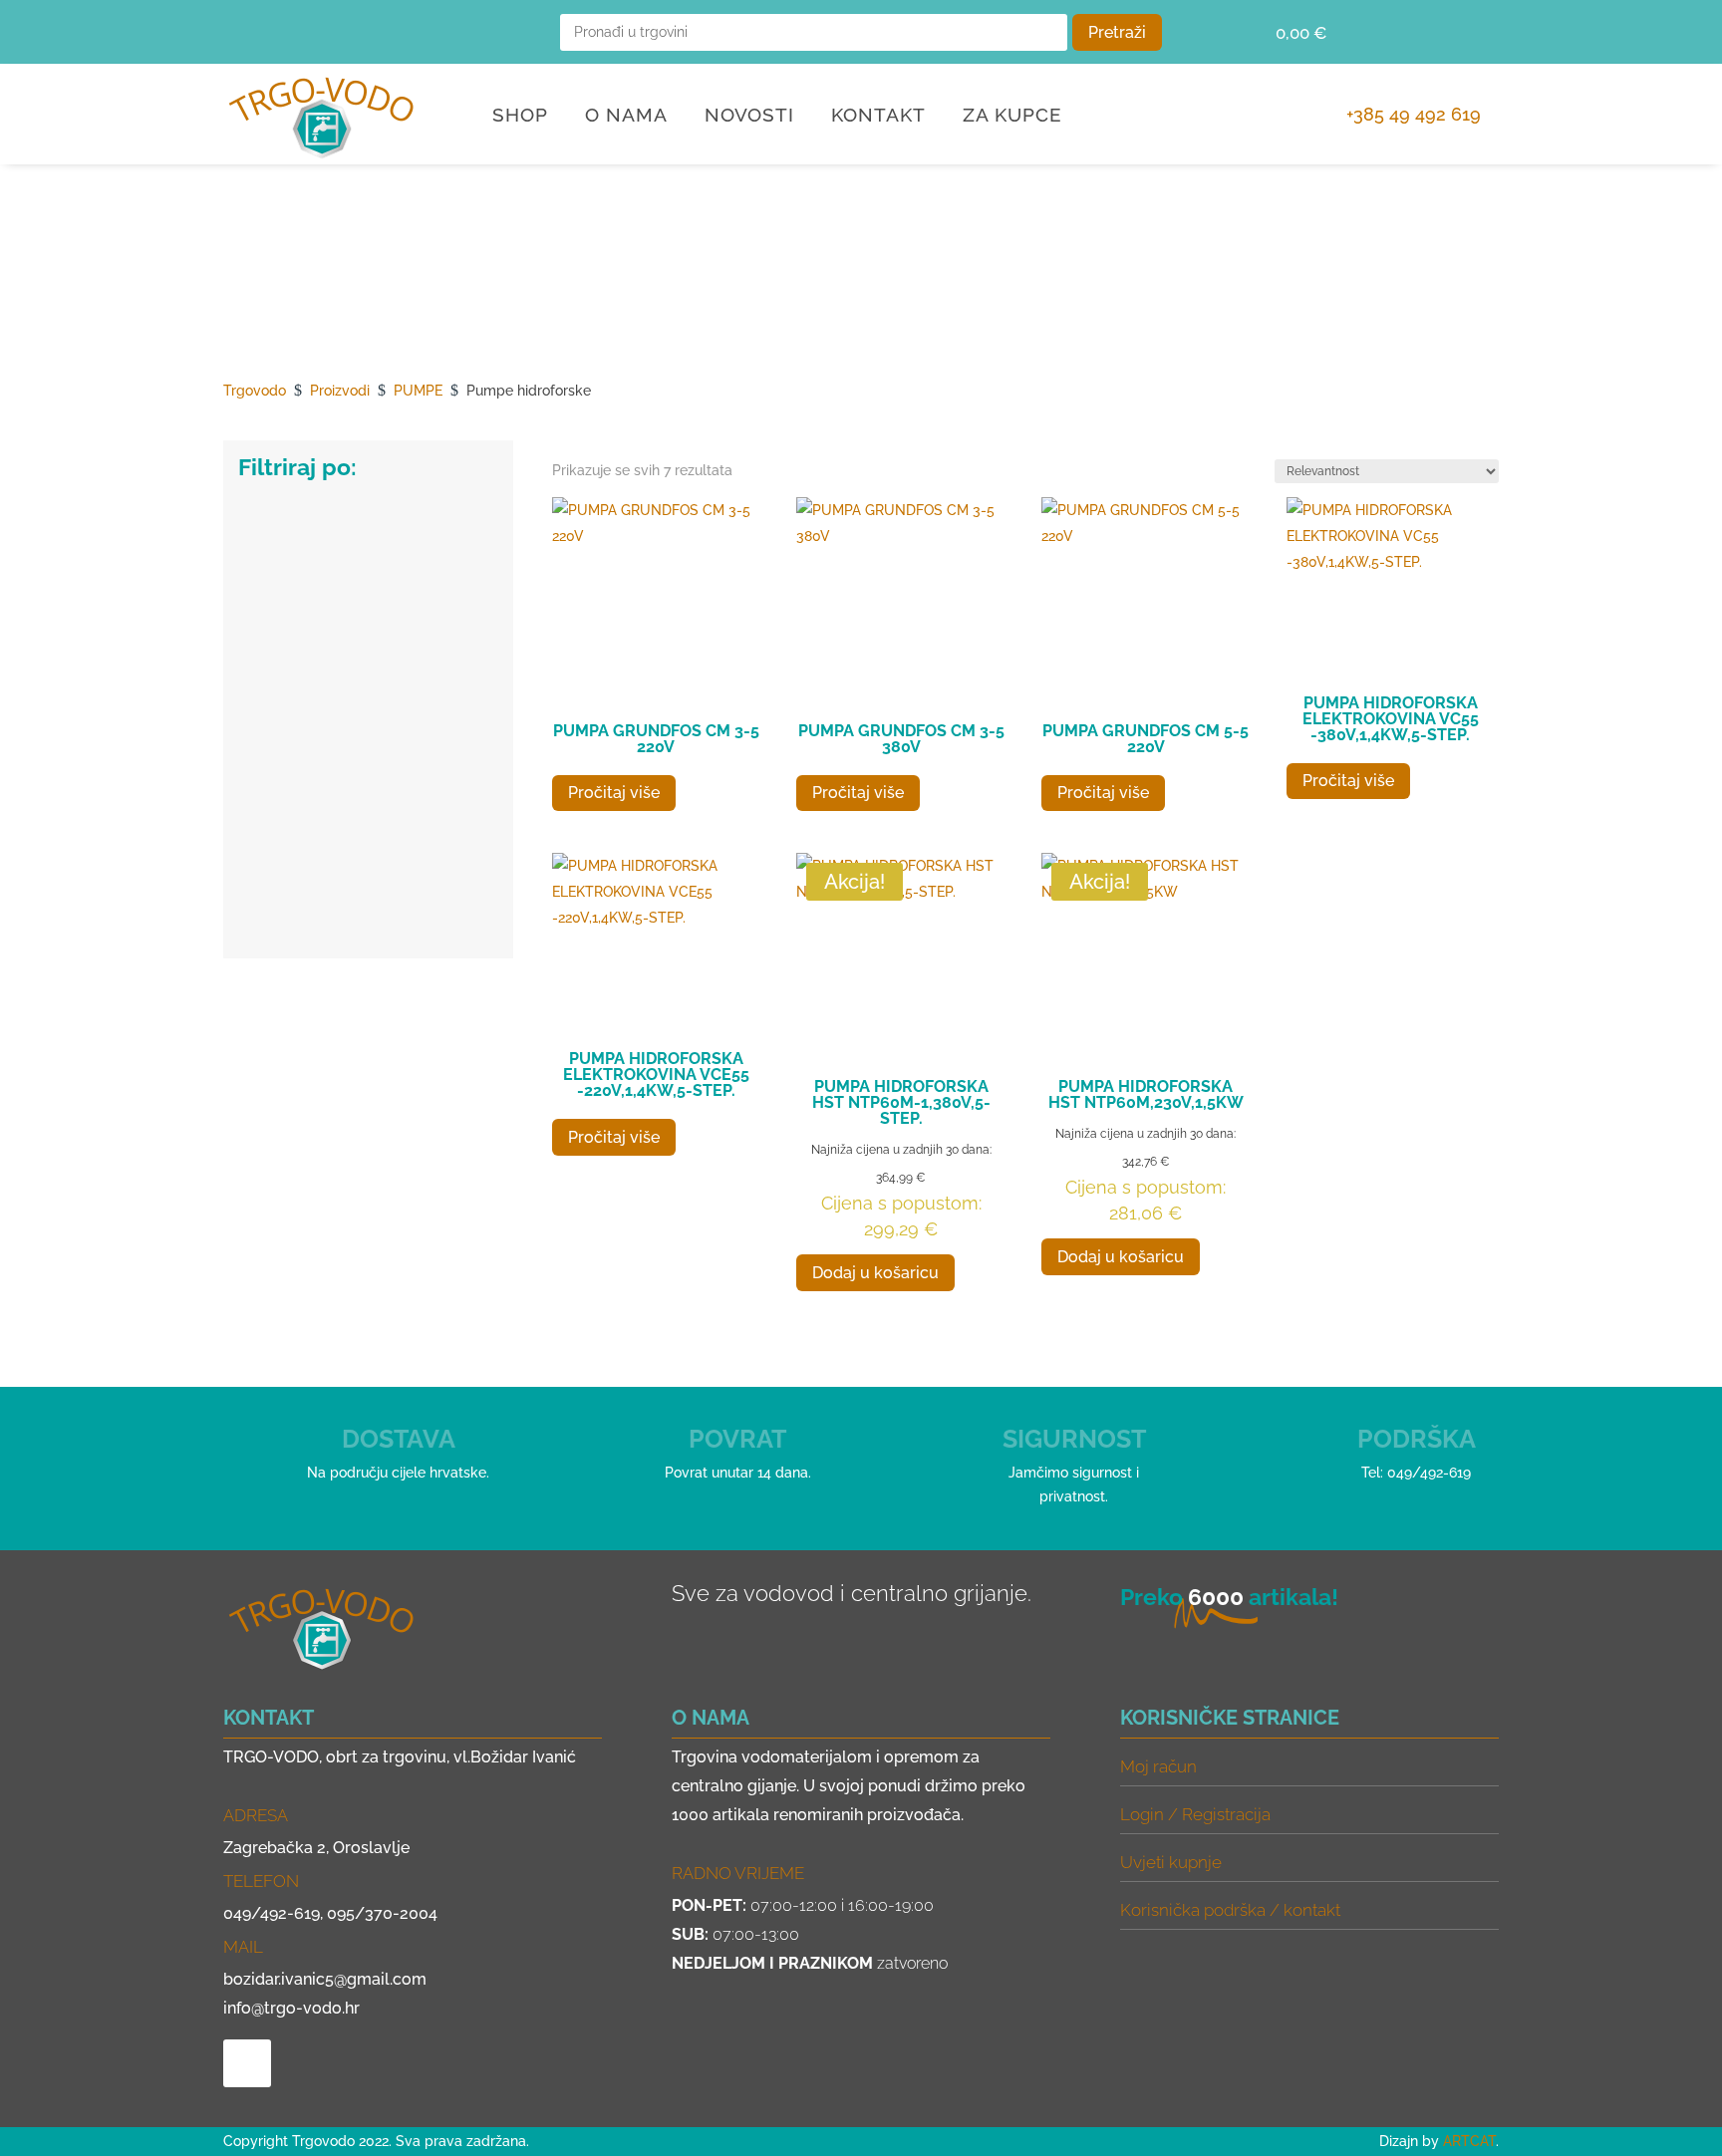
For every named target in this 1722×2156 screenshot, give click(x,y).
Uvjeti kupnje (1171, 1862)
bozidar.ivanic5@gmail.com (325, 1979)
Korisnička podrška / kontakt (1230, 1910)
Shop (520, 117)
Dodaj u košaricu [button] (875, 1273)
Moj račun (1158, 1766)
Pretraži (1117, 32)
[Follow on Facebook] (247, 32)
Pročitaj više (614, 793)
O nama (626, 117)
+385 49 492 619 (1414, 114)
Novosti (749, 117)
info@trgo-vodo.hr (291, 2008)
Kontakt (878, 117)
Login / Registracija (1195, 1814)
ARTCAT (1469, 2141)
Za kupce (1012, 117)
